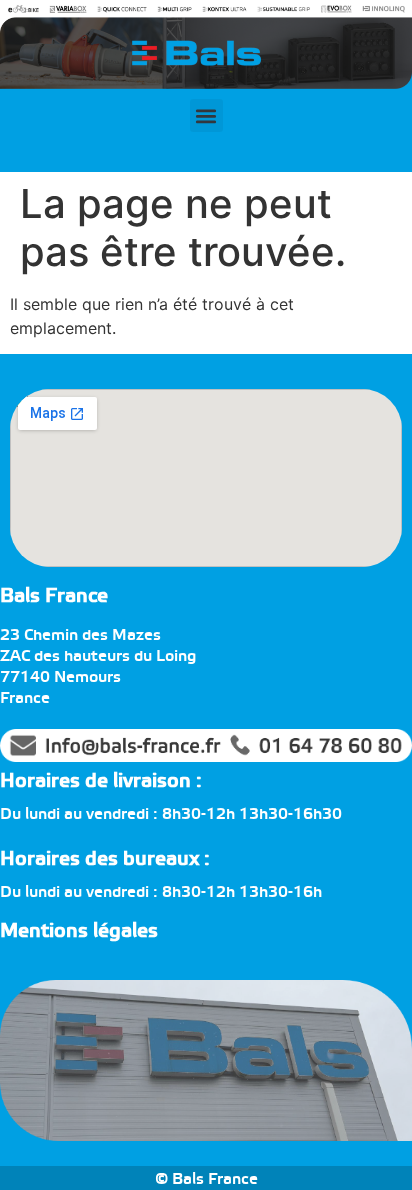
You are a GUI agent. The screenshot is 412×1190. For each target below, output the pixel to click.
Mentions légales (79, 931)
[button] (206, 115)
